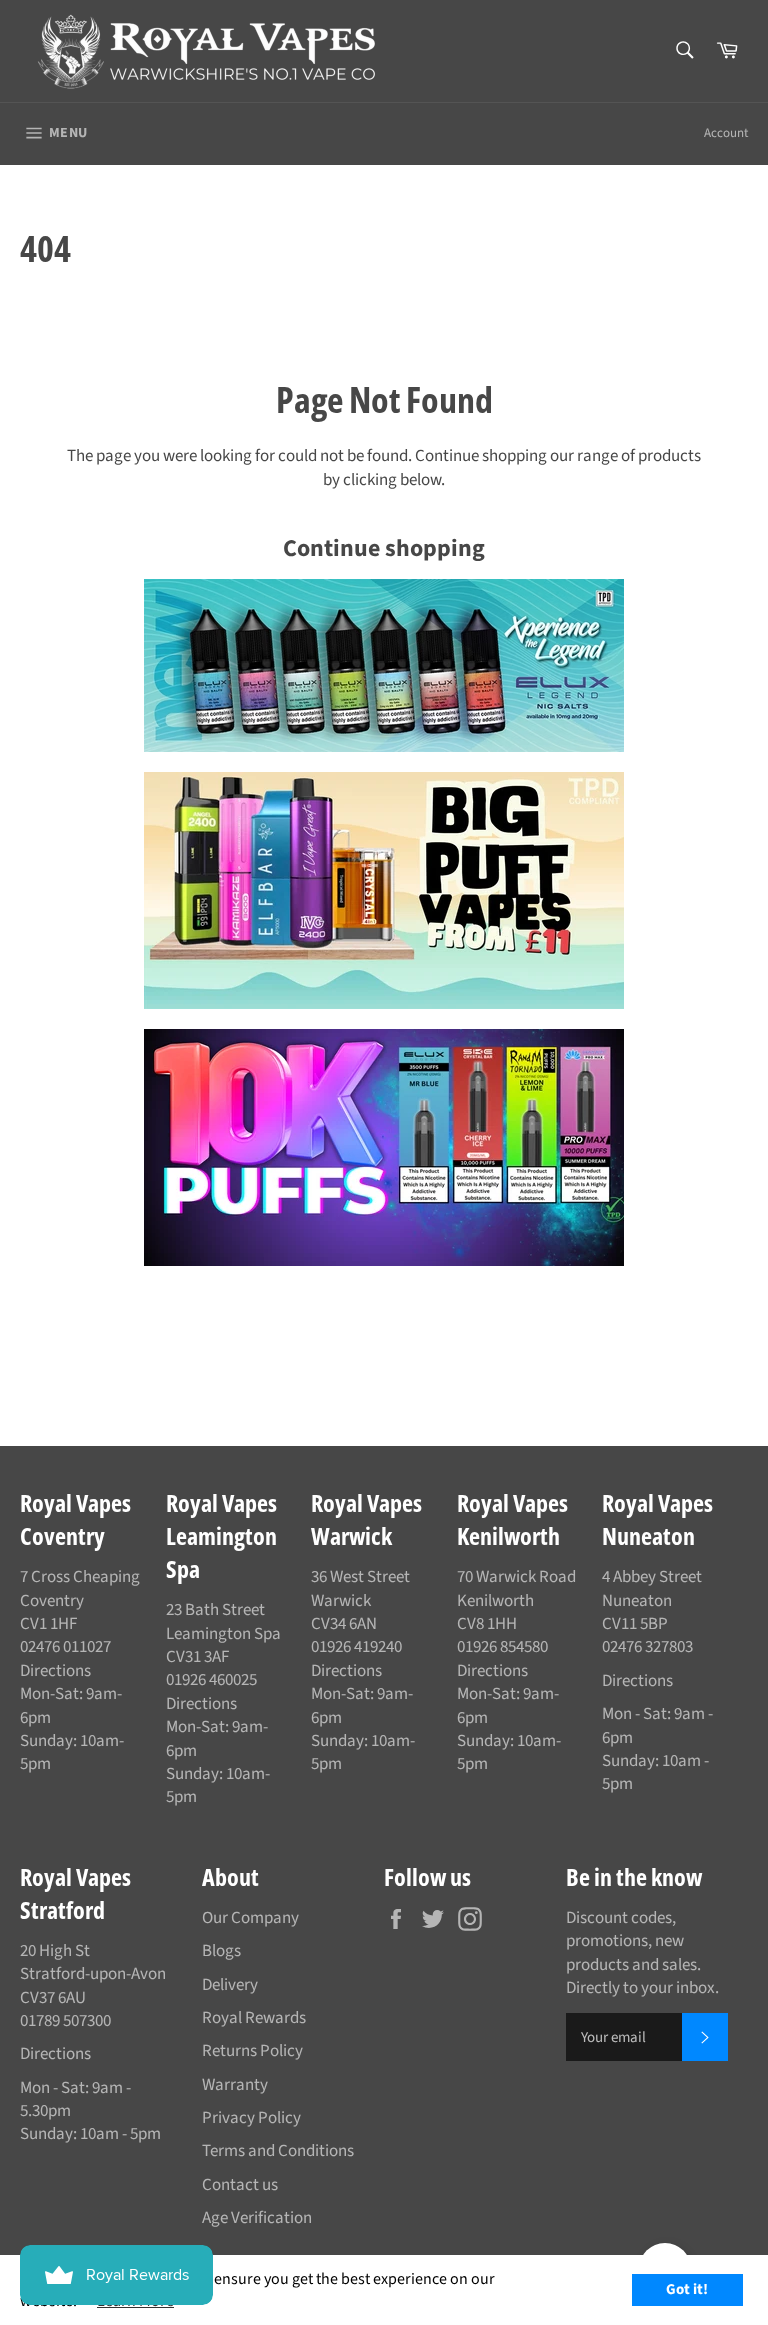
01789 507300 (65, 2021)
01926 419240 (356, 1647)
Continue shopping (384, 548)
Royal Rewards (254, 2018)
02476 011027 (65, 1647)
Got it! (687, 2289)
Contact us (240, 2185)
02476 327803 (647, 1647)
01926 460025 (211, 1680)
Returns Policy (252, 2051)
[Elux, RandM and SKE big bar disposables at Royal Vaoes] (384, 1147)
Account (726, 133)
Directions (55, 1671)
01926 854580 (502, 1647)
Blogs (221, 1951)
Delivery (230, 1985)
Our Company (250, 1918)
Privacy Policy (251, 2118)
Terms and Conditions (278, 2151)
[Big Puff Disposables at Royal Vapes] (384, 890)
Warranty (235, 2085)
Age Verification (257, 2218)
